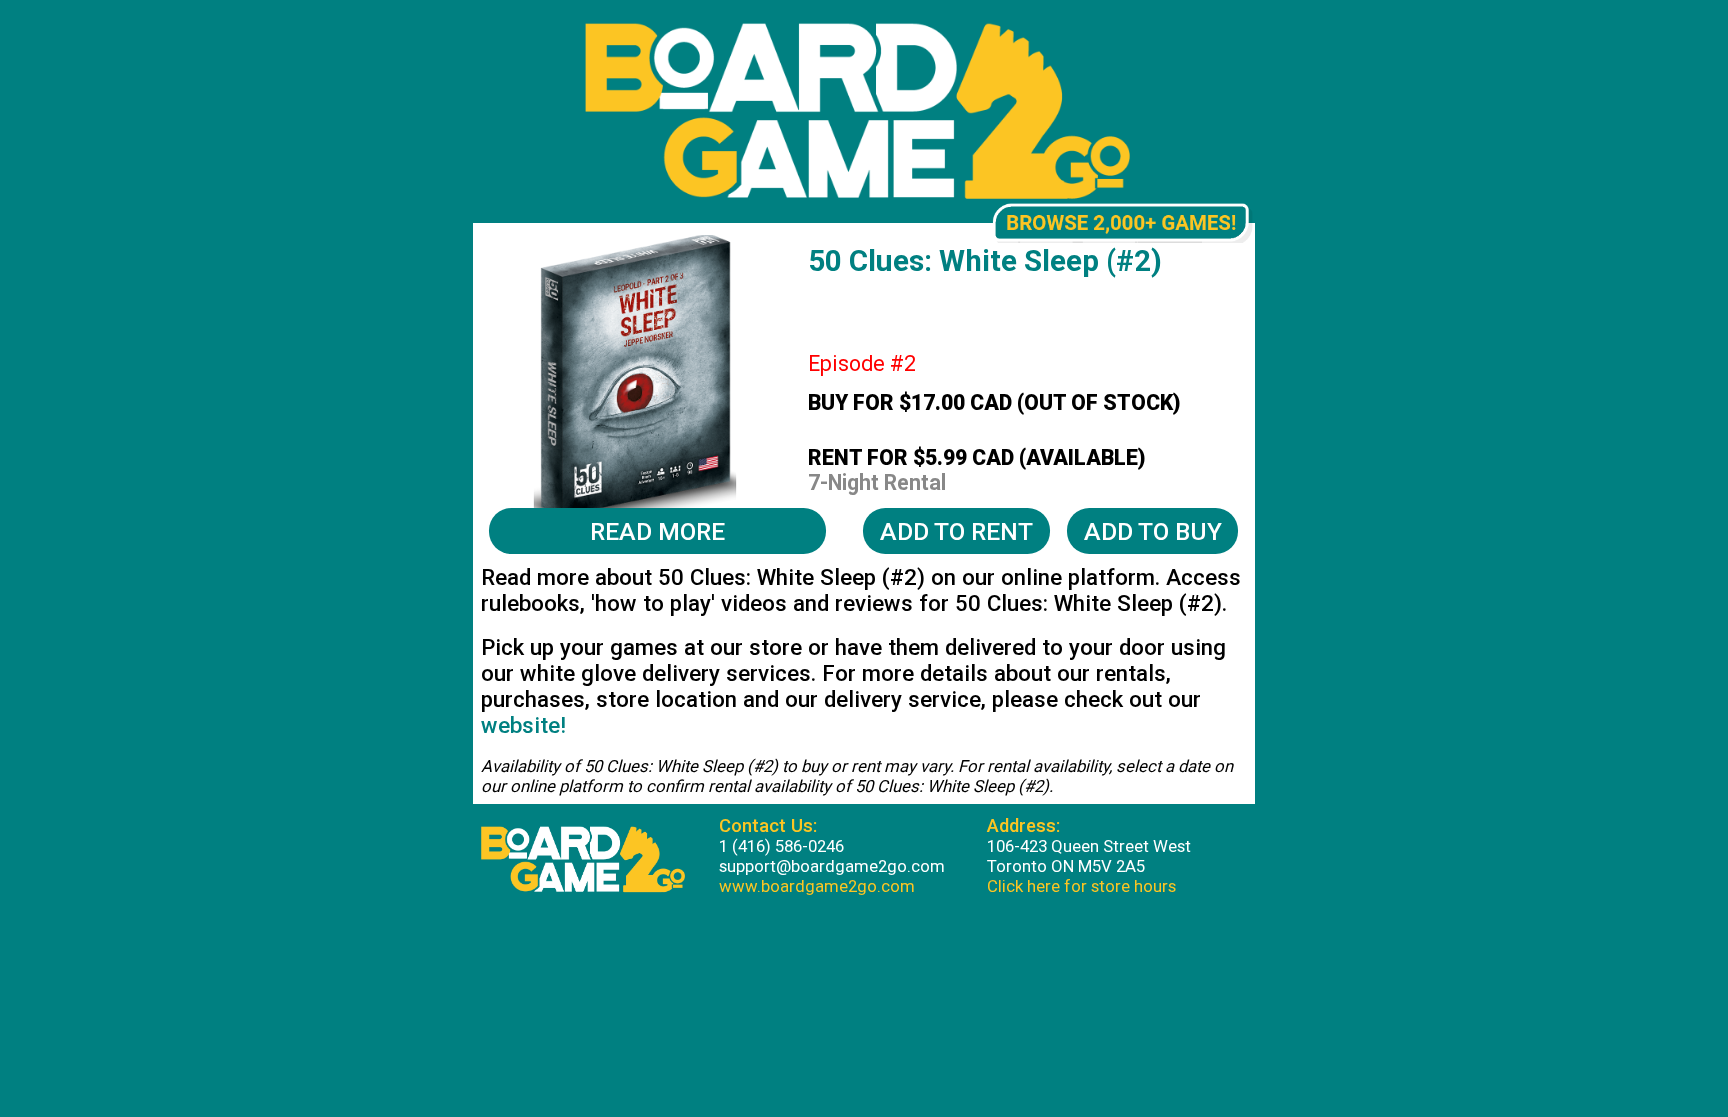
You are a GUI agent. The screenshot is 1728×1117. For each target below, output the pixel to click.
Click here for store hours (1081, 886)
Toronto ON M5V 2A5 (1066, 866)
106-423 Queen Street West (1089, 846)
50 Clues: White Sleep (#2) (985, 261)
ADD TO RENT (956, 531)
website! (523, 725)
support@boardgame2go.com (832, 866)
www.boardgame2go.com (817, 886)
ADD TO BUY (1153, 531)
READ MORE (657, 531)
